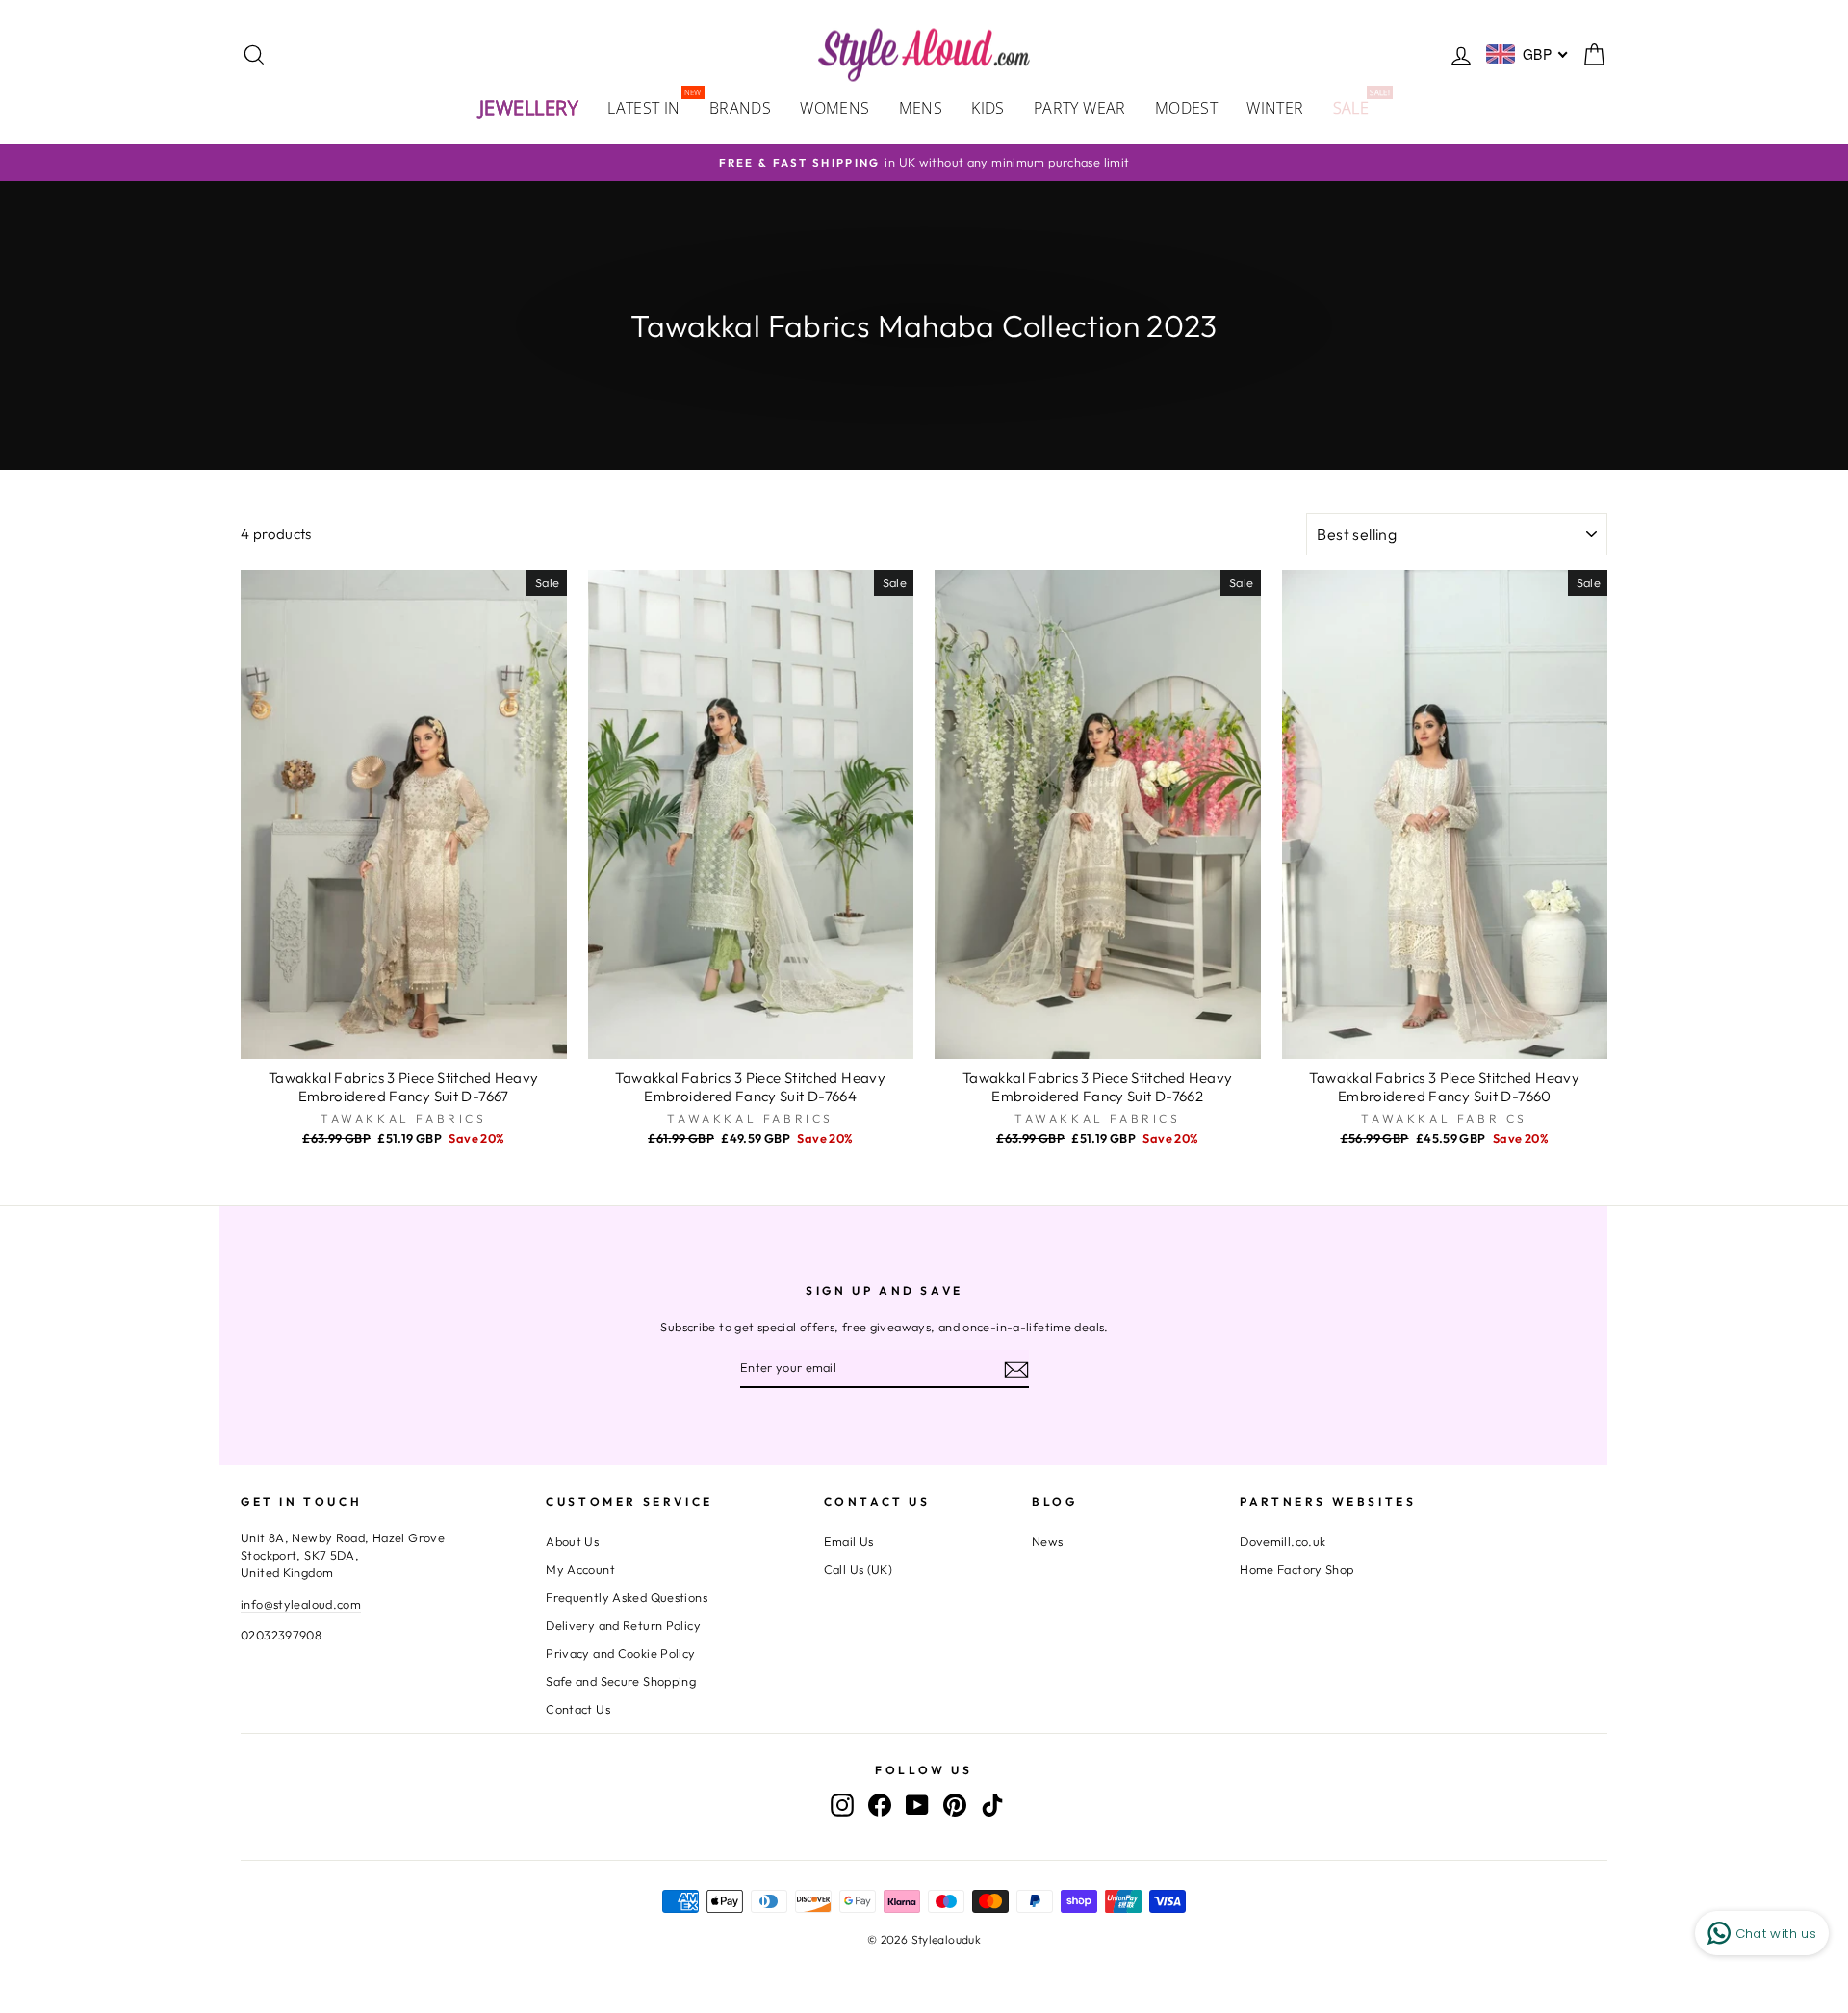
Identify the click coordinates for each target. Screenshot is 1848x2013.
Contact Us (578, 1709)
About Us (572, 1541)
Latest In (651, 106)
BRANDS (740, 108)
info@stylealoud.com (301, 1604)
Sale (1359, 106)
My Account (580, 1569)
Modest (1186, 108)
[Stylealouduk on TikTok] (992, 1805)
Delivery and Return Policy (623, 1625)
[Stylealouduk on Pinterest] (955, 1805)
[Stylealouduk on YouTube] (917, 1805)
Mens (921, 108)
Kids (988, 108)
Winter (1275, 108)
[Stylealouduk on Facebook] (880, 1805)
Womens (834, 108)
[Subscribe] (1016, 1369)
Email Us (849, 1541)
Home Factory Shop (1296, 1569)
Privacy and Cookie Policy (620, 1653)
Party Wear (1080, 108)
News (1048, 1541)
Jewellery (529, 107)
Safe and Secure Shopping (621, 1681)
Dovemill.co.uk (1283, 1541)
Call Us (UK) (859, 1569)
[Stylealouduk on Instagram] (842, 1805)
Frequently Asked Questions (627, 1597)
